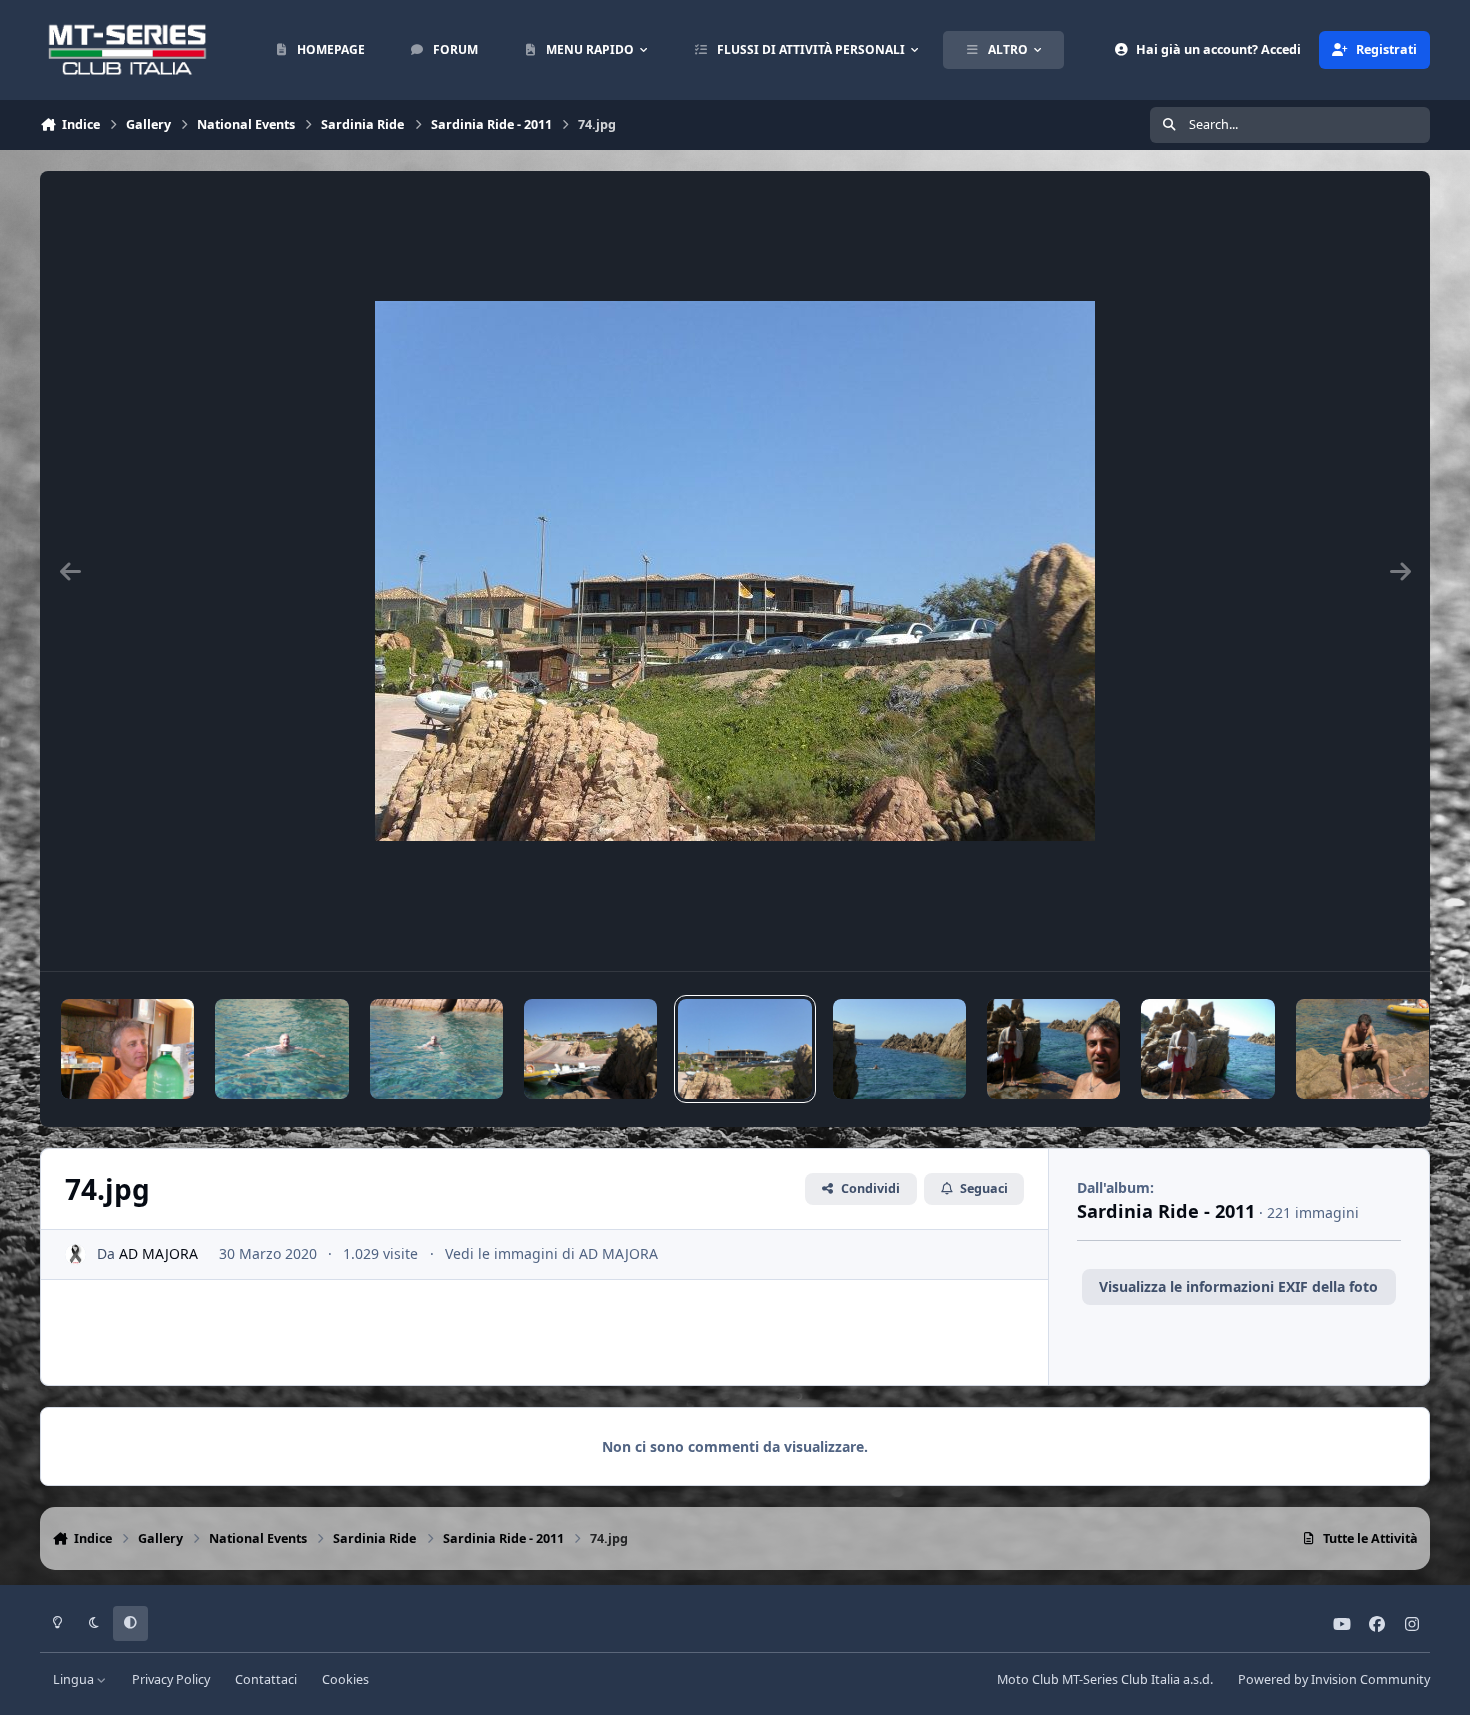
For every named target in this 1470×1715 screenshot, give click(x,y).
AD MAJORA (158, 1253)
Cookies (345, 1679)
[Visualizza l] (127, 1049)
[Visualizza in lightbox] (735, 571)
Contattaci (266, 1679)
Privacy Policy (171, 1679)
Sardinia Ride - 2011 (1166, 1211)
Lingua (75, 1679)
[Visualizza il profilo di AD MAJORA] (75, 1254)
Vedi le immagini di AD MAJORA (551, 1253)
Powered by (1334, 1679)
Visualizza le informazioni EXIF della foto (1238, 1286)
